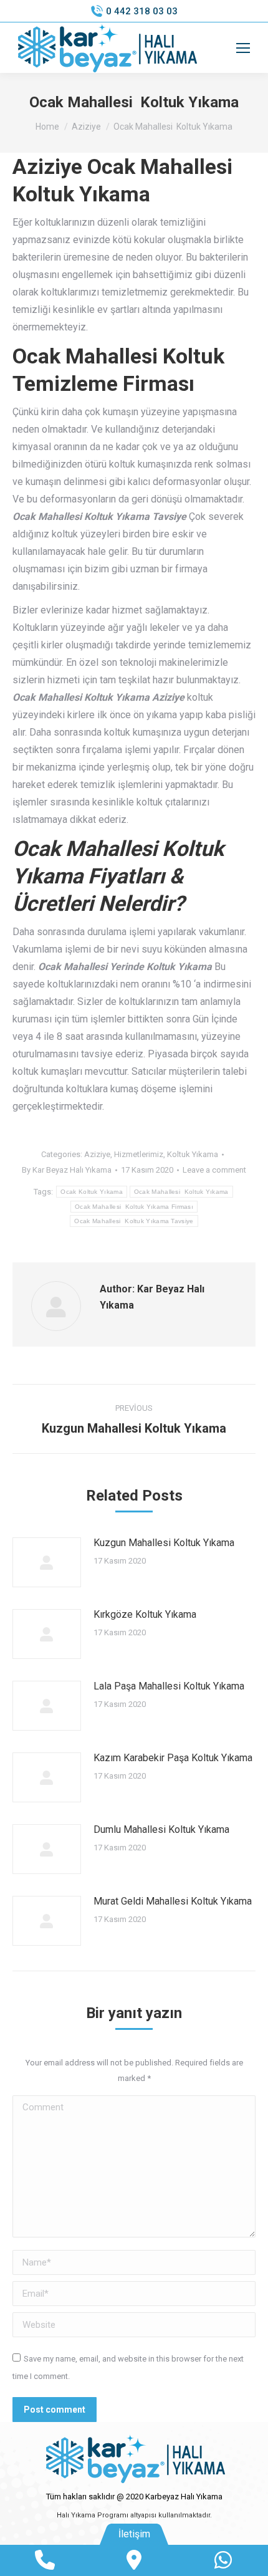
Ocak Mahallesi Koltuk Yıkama (181, 1192)
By (67, 1170)
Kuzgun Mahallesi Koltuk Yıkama (164, 1543)
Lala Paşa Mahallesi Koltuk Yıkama (169, 1686)
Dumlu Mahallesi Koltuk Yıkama (161, 1829)
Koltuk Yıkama (193, 1154)
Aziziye (97, 1154)
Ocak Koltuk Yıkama (91, 1192)
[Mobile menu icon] (243, 48)
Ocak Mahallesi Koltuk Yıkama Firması (134, 1207)
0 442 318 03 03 (142, 11)
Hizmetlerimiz (139, 1154)
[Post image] (47, 1562)
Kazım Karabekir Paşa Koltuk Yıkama (173, 1758)
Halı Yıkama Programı (93, 2515)
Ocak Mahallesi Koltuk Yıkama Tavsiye (134, 1221)
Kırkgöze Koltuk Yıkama (145, 1614)
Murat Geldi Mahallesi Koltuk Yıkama (173, 1901)
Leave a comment (214, 1170)
